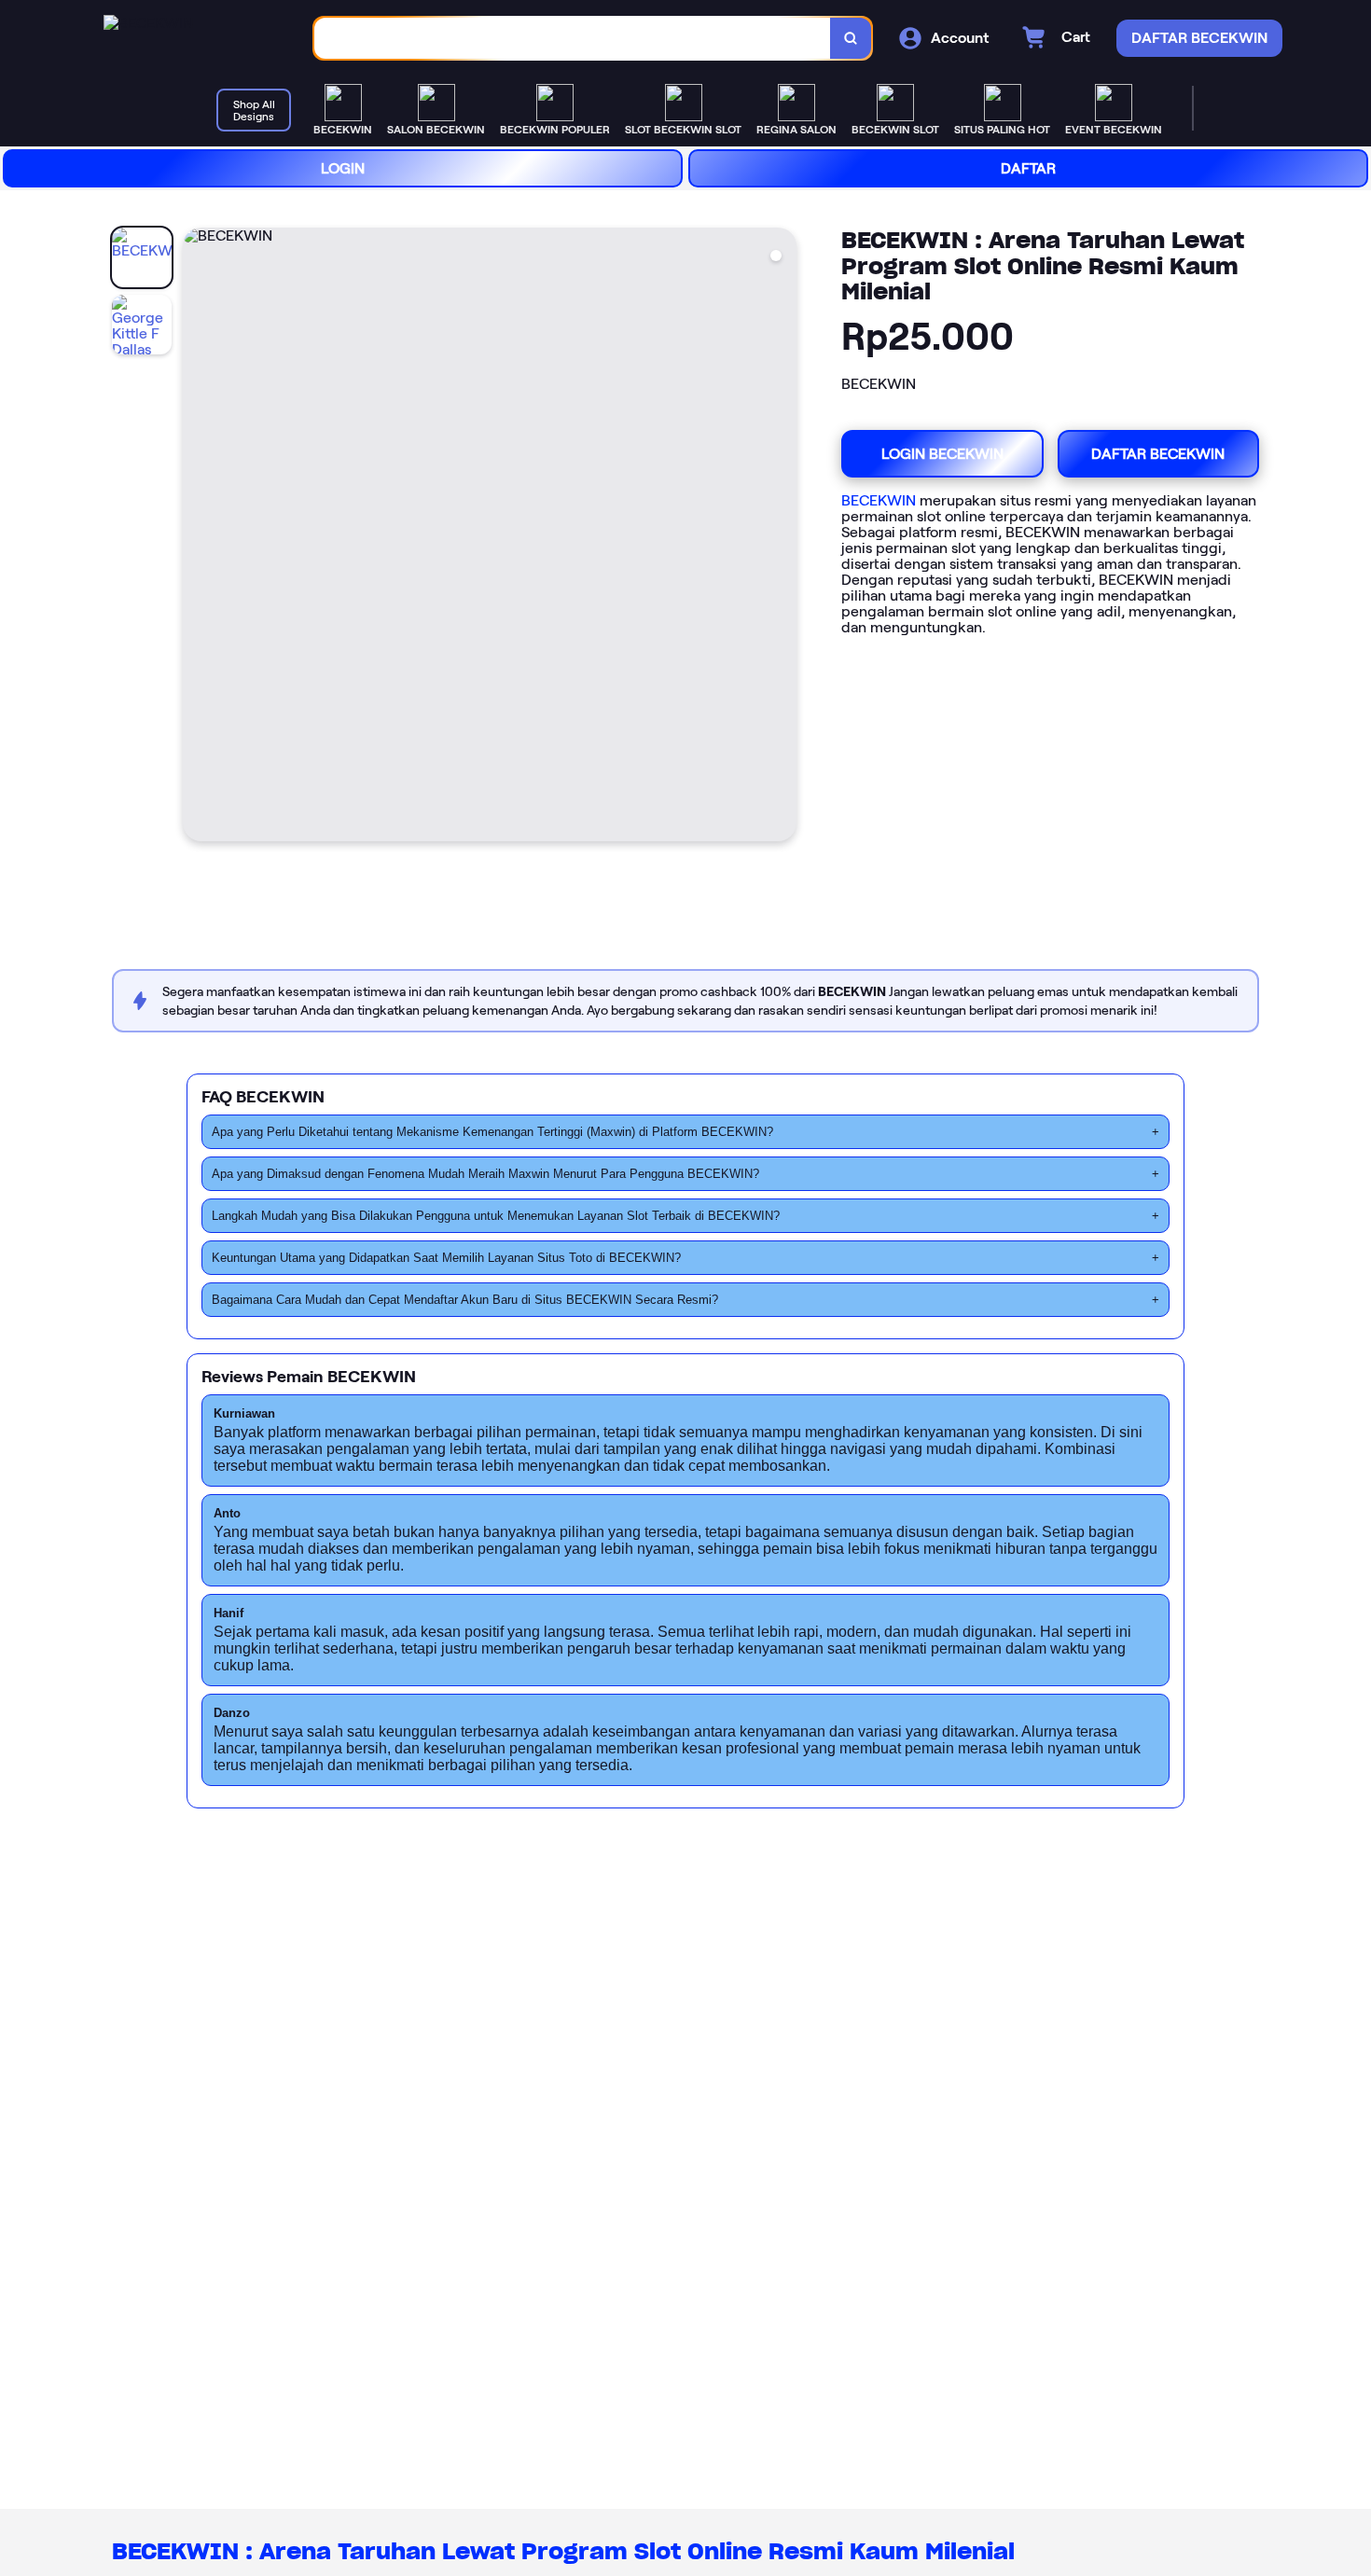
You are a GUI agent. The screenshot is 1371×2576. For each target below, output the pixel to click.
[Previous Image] (198, 537)
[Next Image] (782, 537)
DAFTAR (1028, 168)
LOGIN (343, 168)
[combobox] (573, 39)
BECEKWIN (879, 500)
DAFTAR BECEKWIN (1158, 454)
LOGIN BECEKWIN (942, 454)
